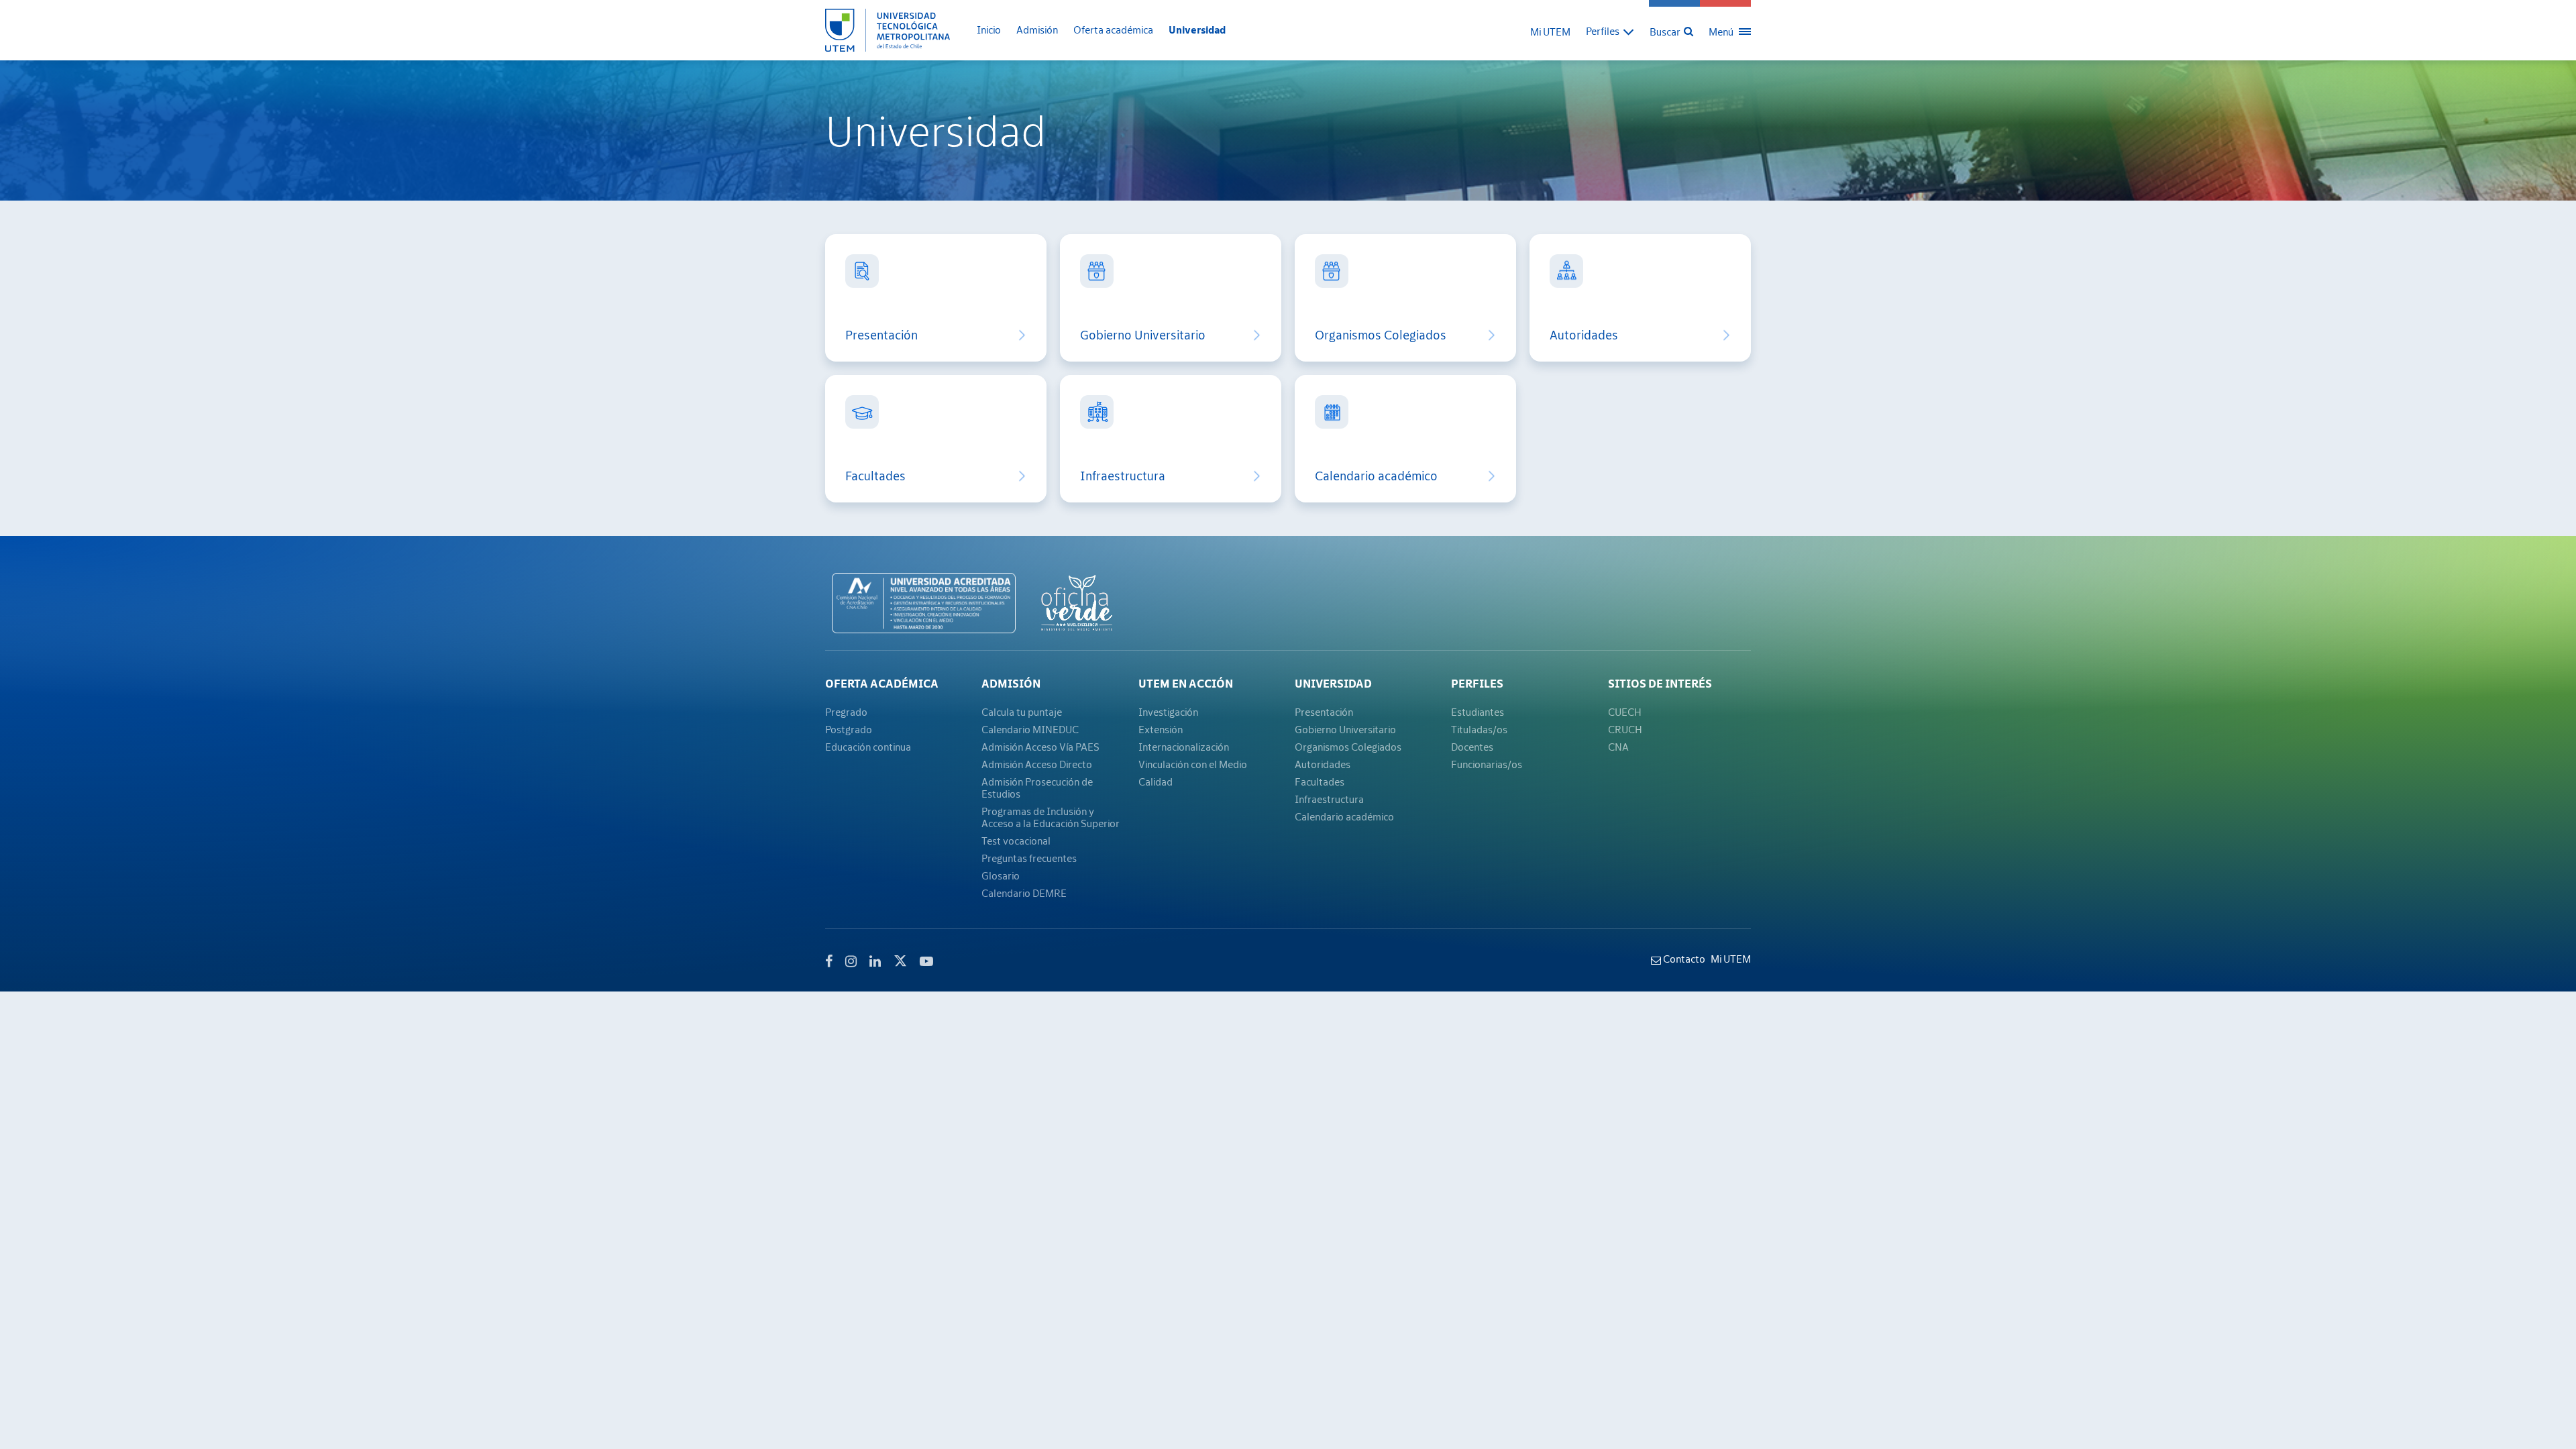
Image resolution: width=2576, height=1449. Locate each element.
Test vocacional (1016, 841)
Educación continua (868, 747)
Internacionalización (1184, 747)
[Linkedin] (875, 961)
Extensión (1161, 729)
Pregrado (846, 712)
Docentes (1472, 747)
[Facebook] (829, 961)
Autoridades (1584, 335)
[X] (900, 959)
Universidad (1197, 30)
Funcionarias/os (1487, 764)
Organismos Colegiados (1381, 335)
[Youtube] (926, 961)
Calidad (1156, 782)
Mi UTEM (1550, 32)
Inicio (989, 30)
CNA (1618, 747)
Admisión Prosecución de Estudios (1037, 788)
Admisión (1037, 30)
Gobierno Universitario (1143, 335)
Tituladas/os (1479, 729)
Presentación (881, 335)
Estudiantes (1478, 712)
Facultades (875, 476)
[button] (1610, 31)
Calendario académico (1376, 476)
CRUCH (1625, 729)
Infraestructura (1123, 476)
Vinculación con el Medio (1193, 764)
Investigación (1168, 712)
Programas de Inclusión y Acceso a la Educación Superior (1051, 817)
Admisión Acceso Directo (1037, 764)
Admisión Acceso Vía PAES (1040, 747)
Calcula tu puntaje (1022, 712)
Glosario (1001, 875)
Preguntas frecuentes (1029, 858)
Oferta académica (1113, 30)
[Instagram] (851, 961)
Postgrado (849, 729)
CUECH (1625, 712)
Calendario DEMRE (1024, 893)
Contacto (1683, 959)
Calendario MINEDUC (1030, 729)
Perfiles (1477, 684)
